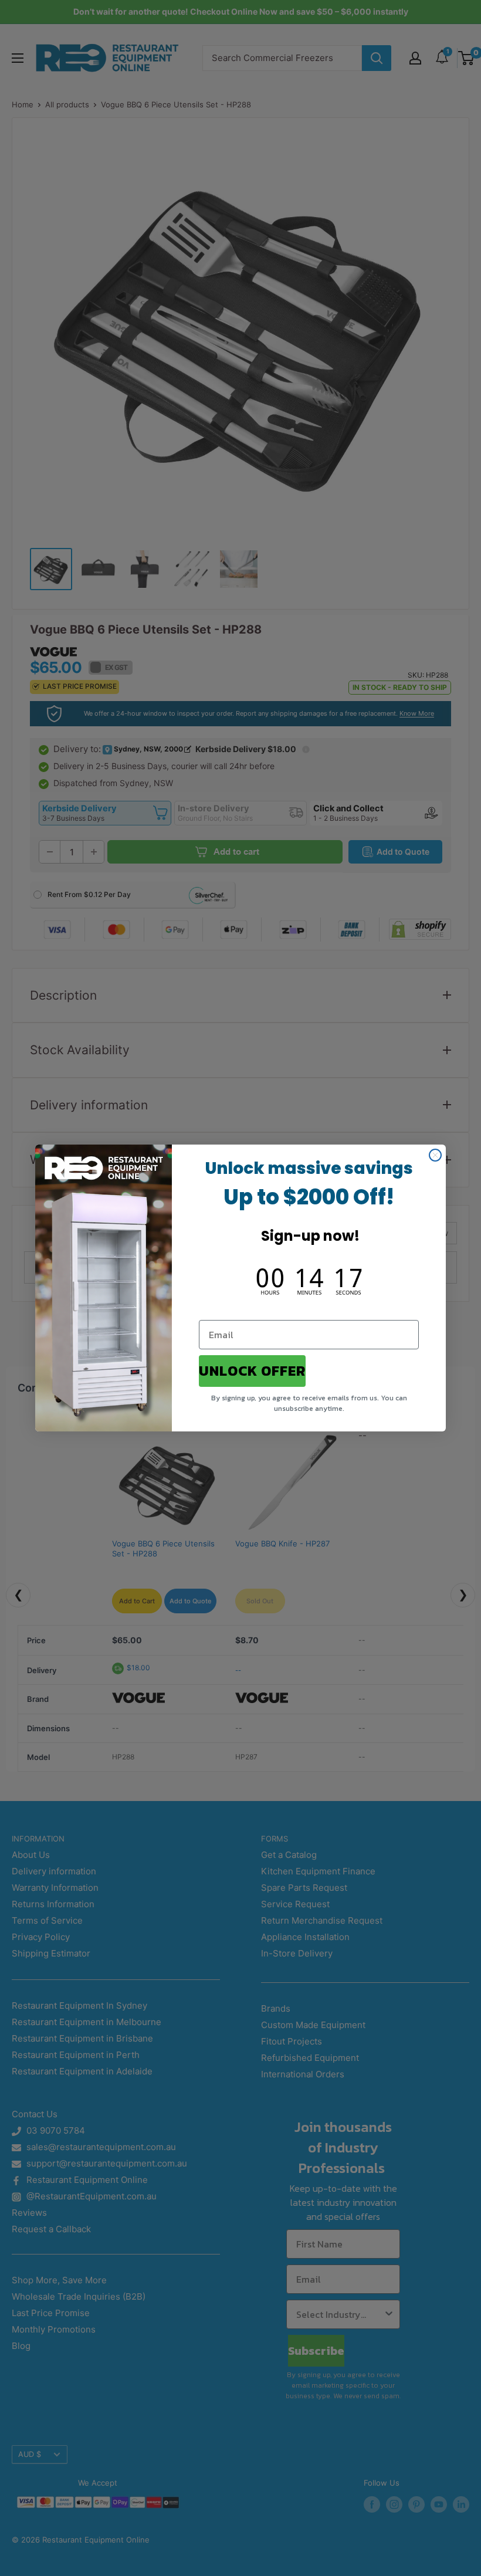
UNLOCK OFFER (252, 1371)
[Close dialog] (435, 1155)
